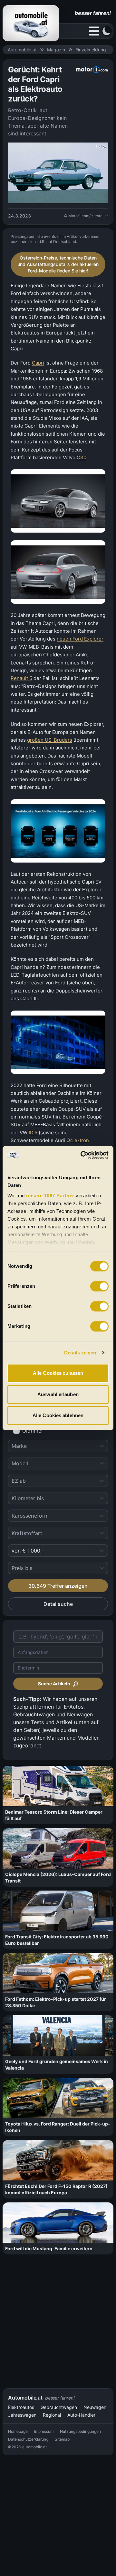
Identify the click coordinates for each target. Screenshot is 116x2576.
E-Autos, (74, 1707)
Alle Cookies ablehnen (58, 1415)
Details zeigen (80, 1353)
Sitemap (62, 2439)
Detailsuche (58, 1604)
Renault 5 (21, 678)
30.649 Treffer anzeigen (58, 1586)
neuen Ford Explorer (80, 639)
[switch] (99, 1286)
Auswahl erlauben (58, 1394)
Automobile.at (22, 50)
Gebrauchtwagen (34, 1714)
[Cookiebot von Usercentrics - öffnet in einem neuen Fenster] (82, 1155)
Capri (38, 363)
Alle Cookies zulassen (58, 1373)
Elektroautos (21, 2407)
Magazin (56, 50)
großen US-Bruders (50, 740)
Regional (52, 2415)
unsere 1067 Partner (50, 1196)
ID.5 (33, 1133)
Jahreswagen (22, 2415)
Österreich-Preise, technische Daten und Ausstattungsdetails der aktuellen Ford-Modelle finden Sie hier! (58, 264)
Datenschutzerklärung (28, 2439)
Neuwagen (80, 1714)
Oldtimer (33, 1431)
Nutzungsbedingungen (80, 2431)
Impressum (44, 2431)
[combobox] (12, 1446)
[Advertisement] (58, 2321)
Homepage (18, 2431)
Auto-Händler (81, 2415)
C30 (82, 457)
